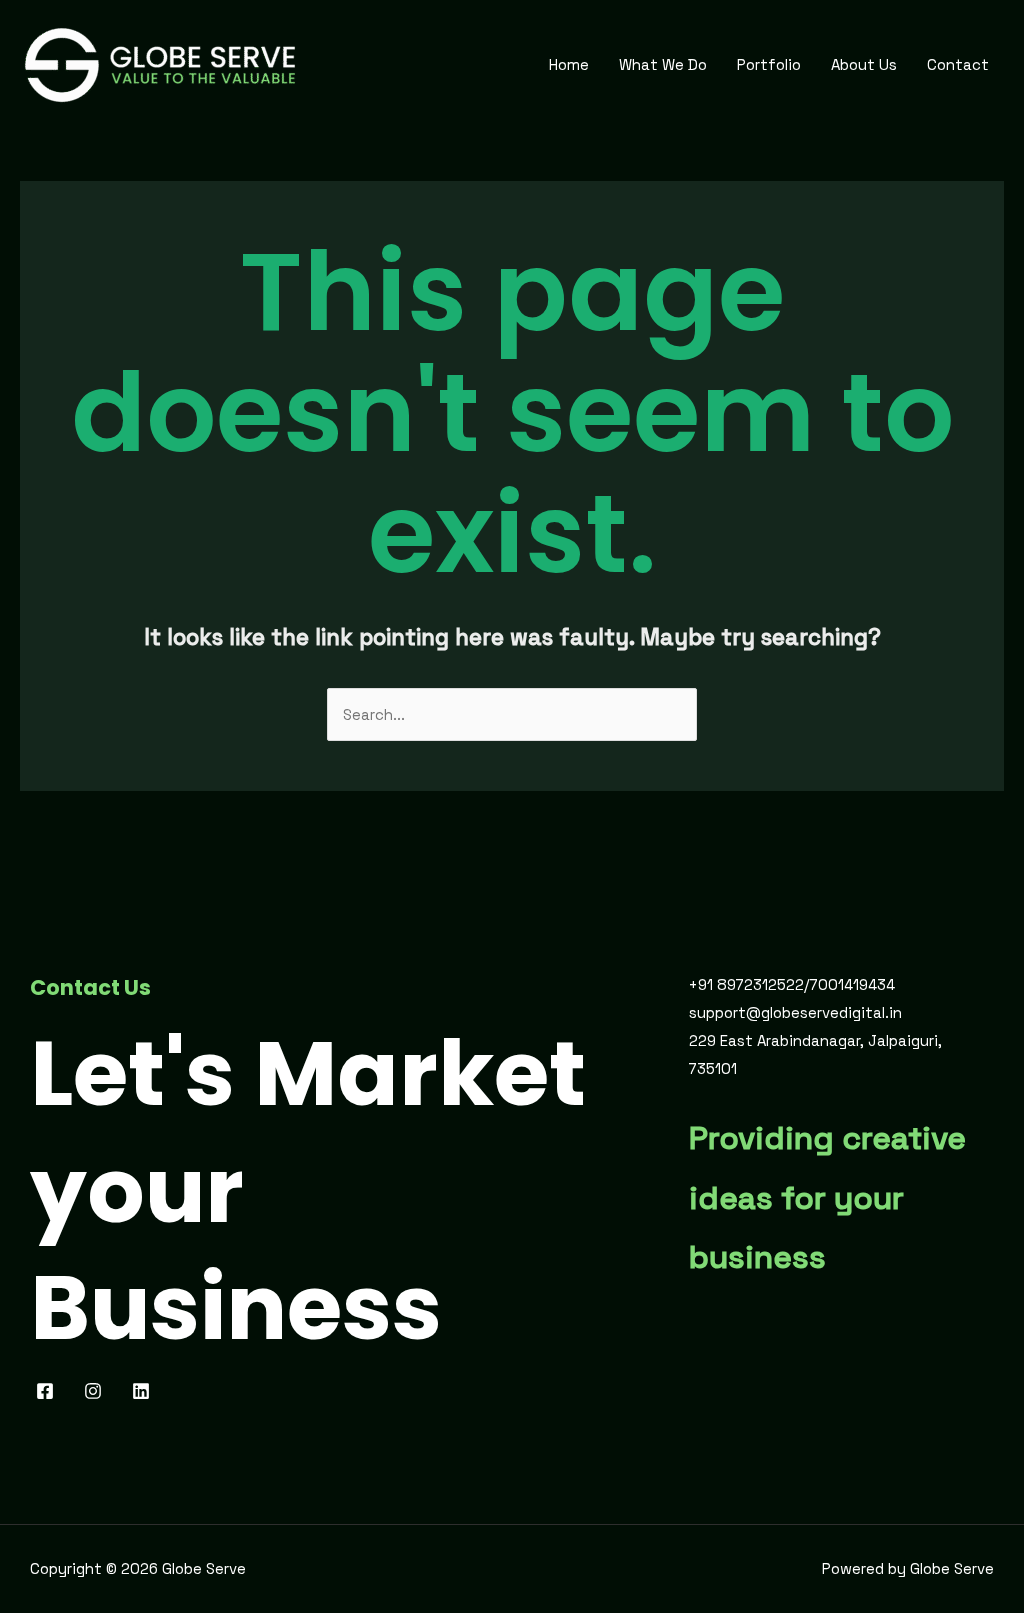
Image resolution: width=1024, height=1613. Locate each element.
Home (569, 64)
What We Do (663, 64)
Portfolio (769, 64)
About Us (864, 64)
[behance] (144, 1391)
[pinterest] (96, 1391)
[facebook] (48, 1391)
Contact (958, 64)
